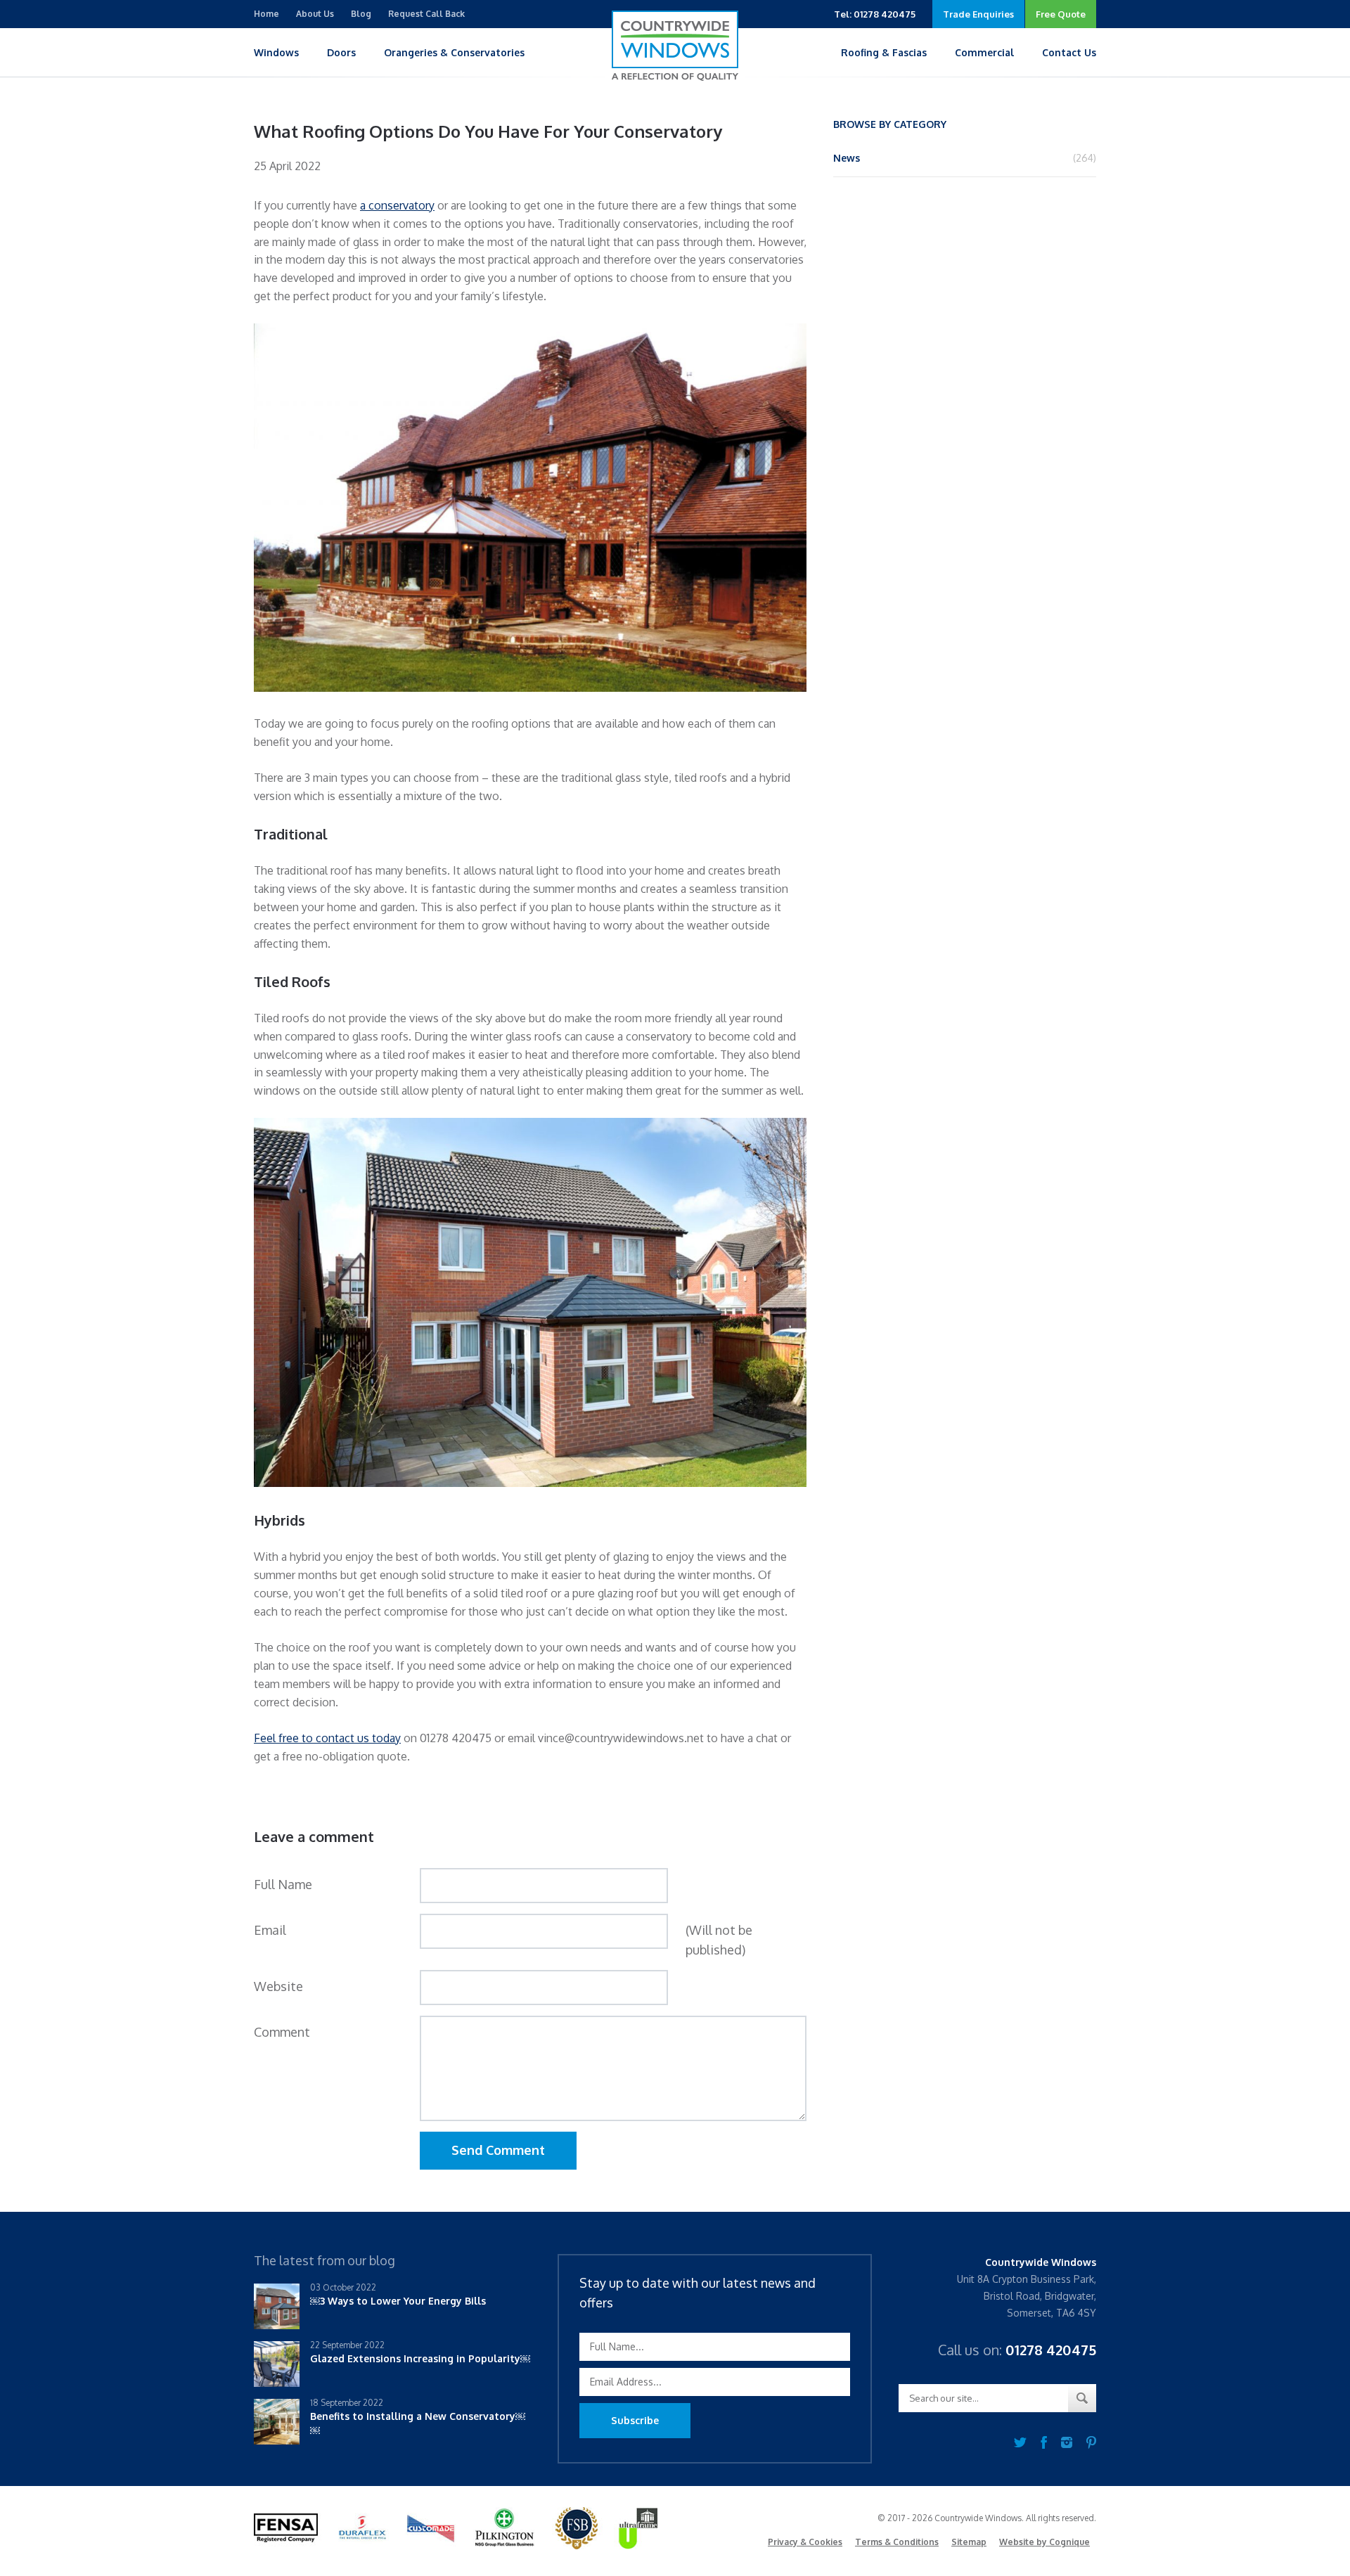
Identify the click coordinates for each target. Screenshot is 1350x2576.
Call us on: (1017, 2350)
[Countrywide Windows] (675, 46)
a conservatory (397, 205)
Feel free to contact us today (327, 1738)
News (847, 158)
